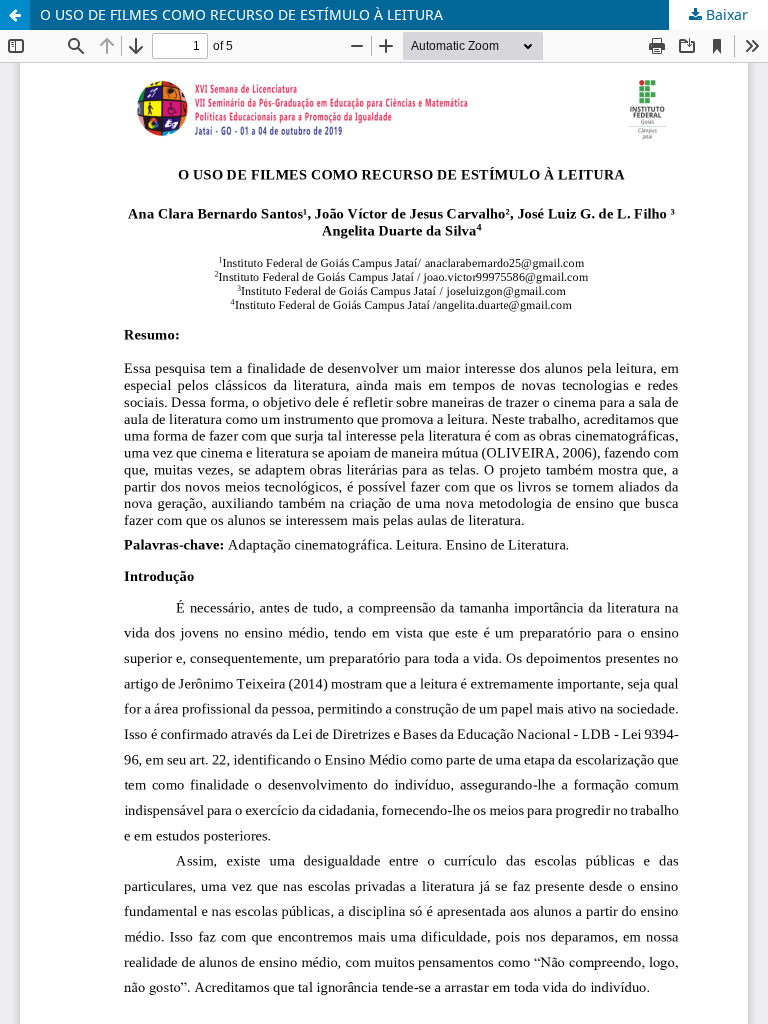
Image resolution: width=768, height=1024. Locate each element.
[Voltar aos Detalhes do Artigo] (15, 15)
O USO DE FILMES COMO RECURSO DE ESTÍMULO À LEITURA (241, 14)
